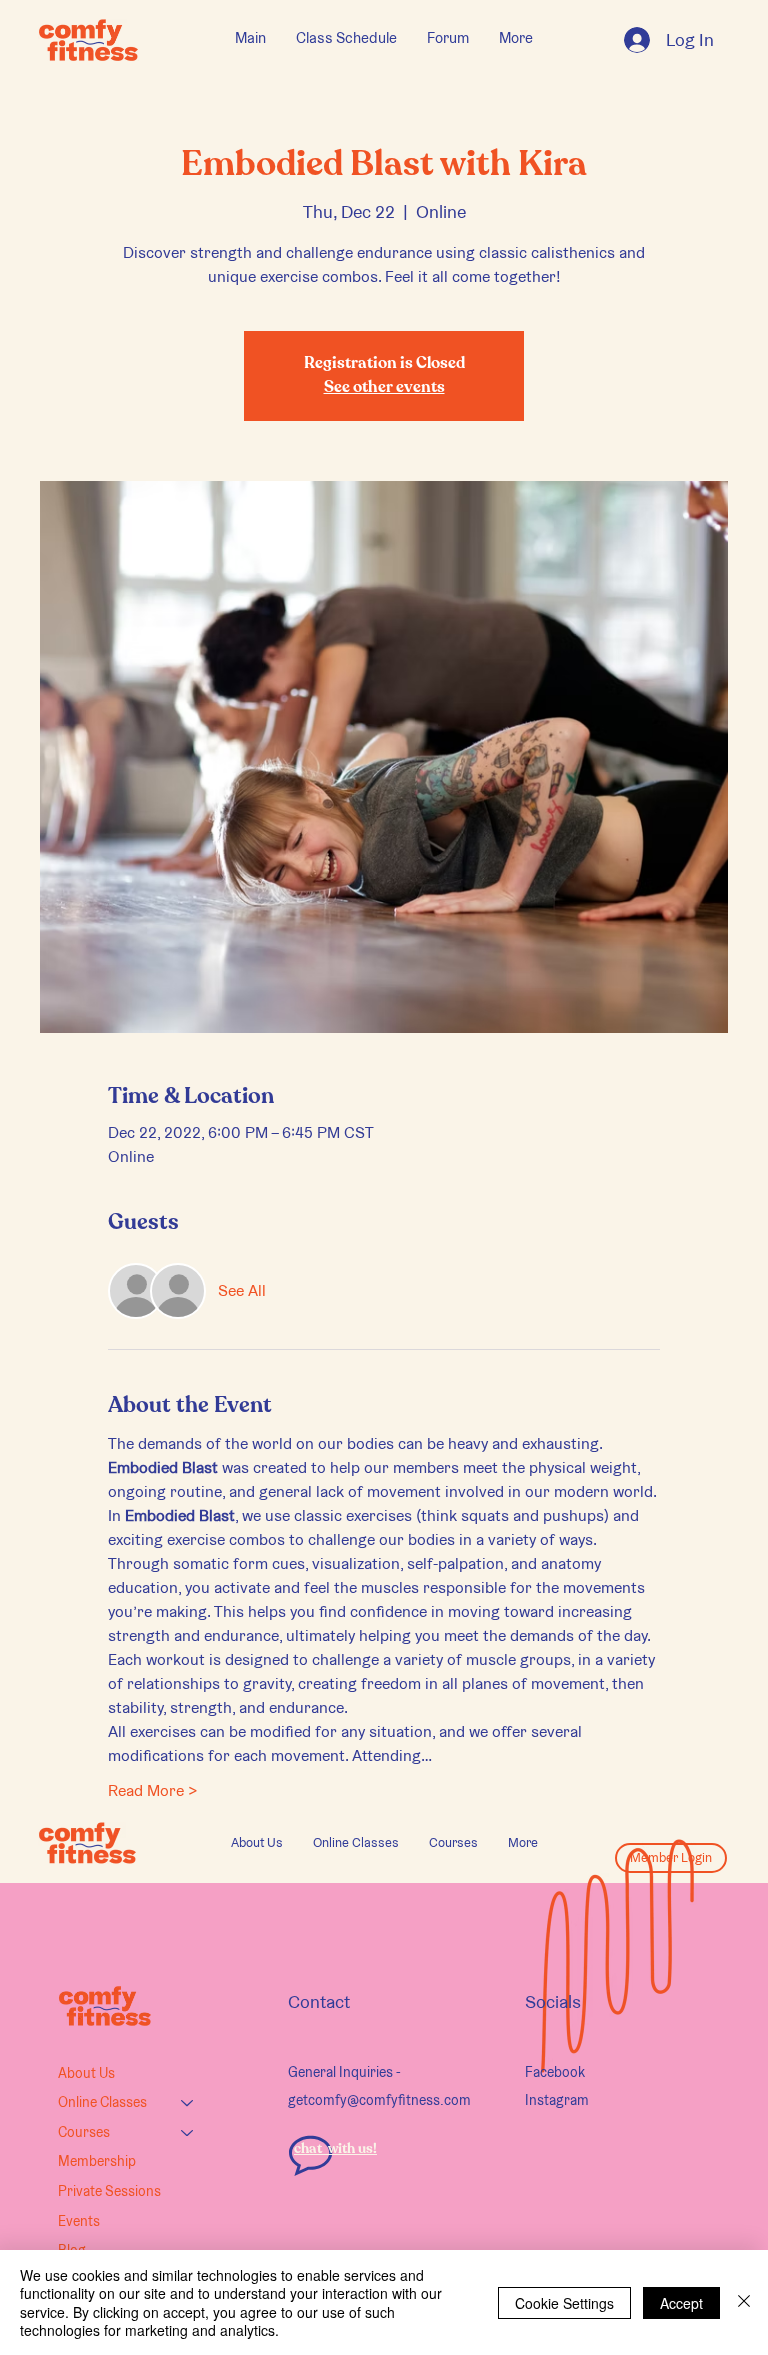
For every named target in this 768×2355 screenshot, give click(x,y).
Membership (97, 2161)
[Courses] (188, 2133)
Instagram (557, 2100)
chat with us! (335, 2149)
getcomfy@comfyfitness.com (379, 2100)
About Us (86, 2073)
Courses (84, 2132)
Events (79, 2221)
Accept (681, 2303)
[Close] (744, 2302)
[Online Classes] (188, 2103)
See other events (384, 388)
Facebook (555, 2072)
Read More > (153, 1790)
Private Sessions (109, 2191)
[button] (356, 1843)
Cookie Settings (564, 2303)
